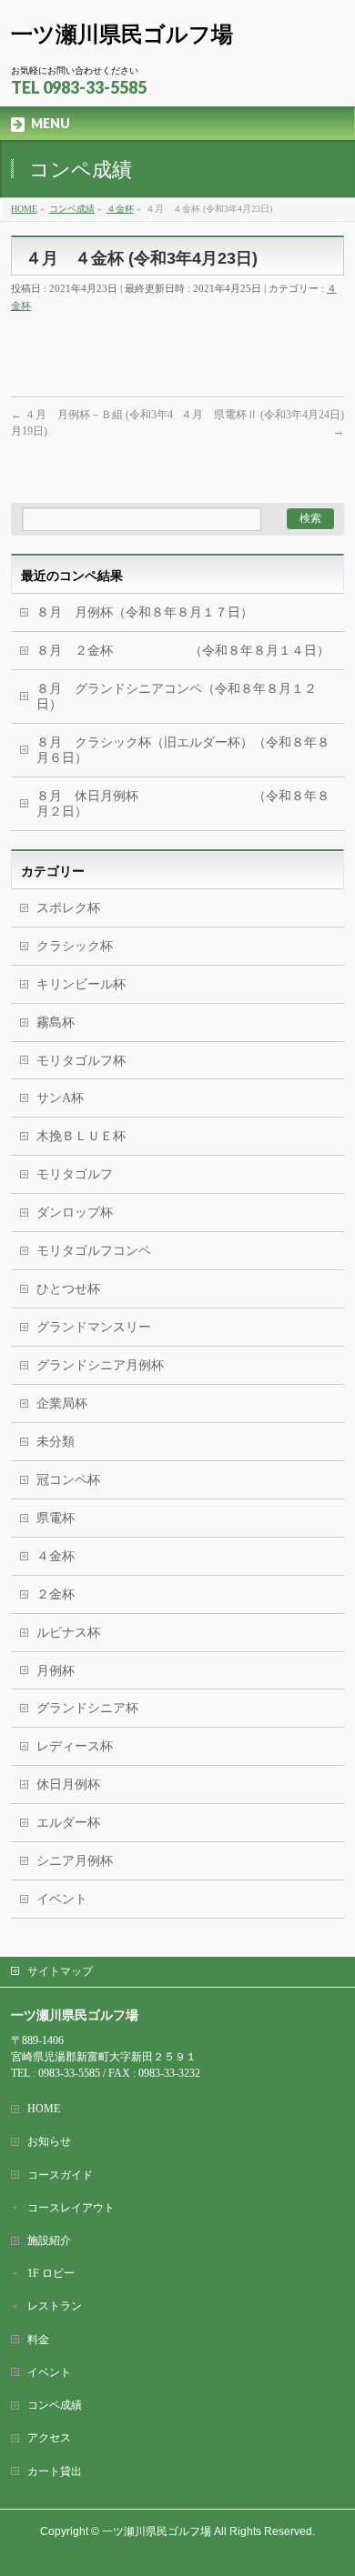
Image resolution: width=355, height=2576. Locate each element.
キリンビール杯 (81, 984)
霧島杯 (56, 1022)
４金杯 (56, 1556)
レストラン (55, 2306)
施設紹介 (49, 2240)
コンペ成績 (55, 2405)
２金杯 (56, 1594)
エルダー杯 (68, 1823)
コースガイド (60, 2175)
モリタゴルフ (75, 1174)
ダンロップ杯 (75, 1213)
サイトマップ (60, 1971)
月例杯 (56, 1671)
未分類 (56, 1442)
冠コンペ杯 (68, 1480)
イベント (62, 1899)
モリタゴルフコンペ (94, 1251)
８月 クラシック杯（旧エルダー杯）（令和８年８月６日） (183, 750)
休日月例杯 (68, 1784)
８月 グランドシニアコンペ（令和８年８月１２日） (177, 697)
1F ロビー (51, 2273)
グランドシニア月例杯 (100, 1365)
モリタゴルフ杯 (81, 1061)
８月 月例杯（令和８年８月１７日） (145, 612)
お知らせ (49, 2141)
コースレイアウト (71, 2208)
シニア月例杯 (75, 1861)
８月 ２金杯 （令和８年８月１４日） (183, 651)
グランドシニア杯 (87, 1708)
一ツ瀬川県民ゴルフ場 (122, 34)
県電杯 (56, 1518)
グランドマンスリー (94, 1327)
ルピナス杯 (68, 1633)
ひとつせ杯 (68, 1289)
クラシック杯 (75, 946)
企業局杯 (62, 1403)
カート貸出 (55, 2471)
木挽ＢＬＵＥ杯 (81, 1136)
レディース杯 (75, 1746)
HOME (44, 2109)
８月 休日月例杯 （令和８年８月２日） (183, 804)
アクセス (49, 2438)
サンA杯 (60, 1098)
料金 (38, 2340)
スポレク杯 (68, 908)
